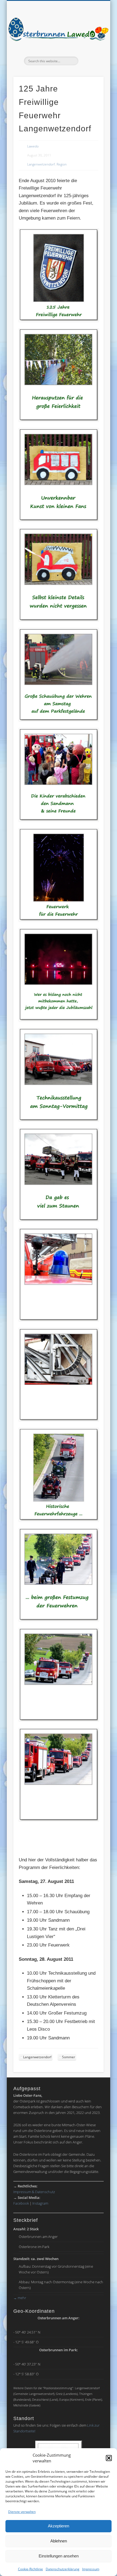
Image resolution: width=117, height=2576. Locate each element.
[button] (109, 2458)
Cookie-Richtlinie (30, 2569)
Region (62, 164)
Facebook (21, 2203)
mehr (20, 2298)
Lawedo (33, 146)
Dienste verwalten (22, 2512)
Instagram (40, 2203)
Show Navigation (90, 49)
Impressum (91, 2569)
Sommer (69, 2057)
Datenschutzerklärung (63, 2569)
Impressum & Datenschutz (34, 2192)
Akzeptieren (59, 2526)
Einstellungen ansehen (59, 2556)
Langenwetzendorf (41, 164)
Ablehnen (59, 2541)
